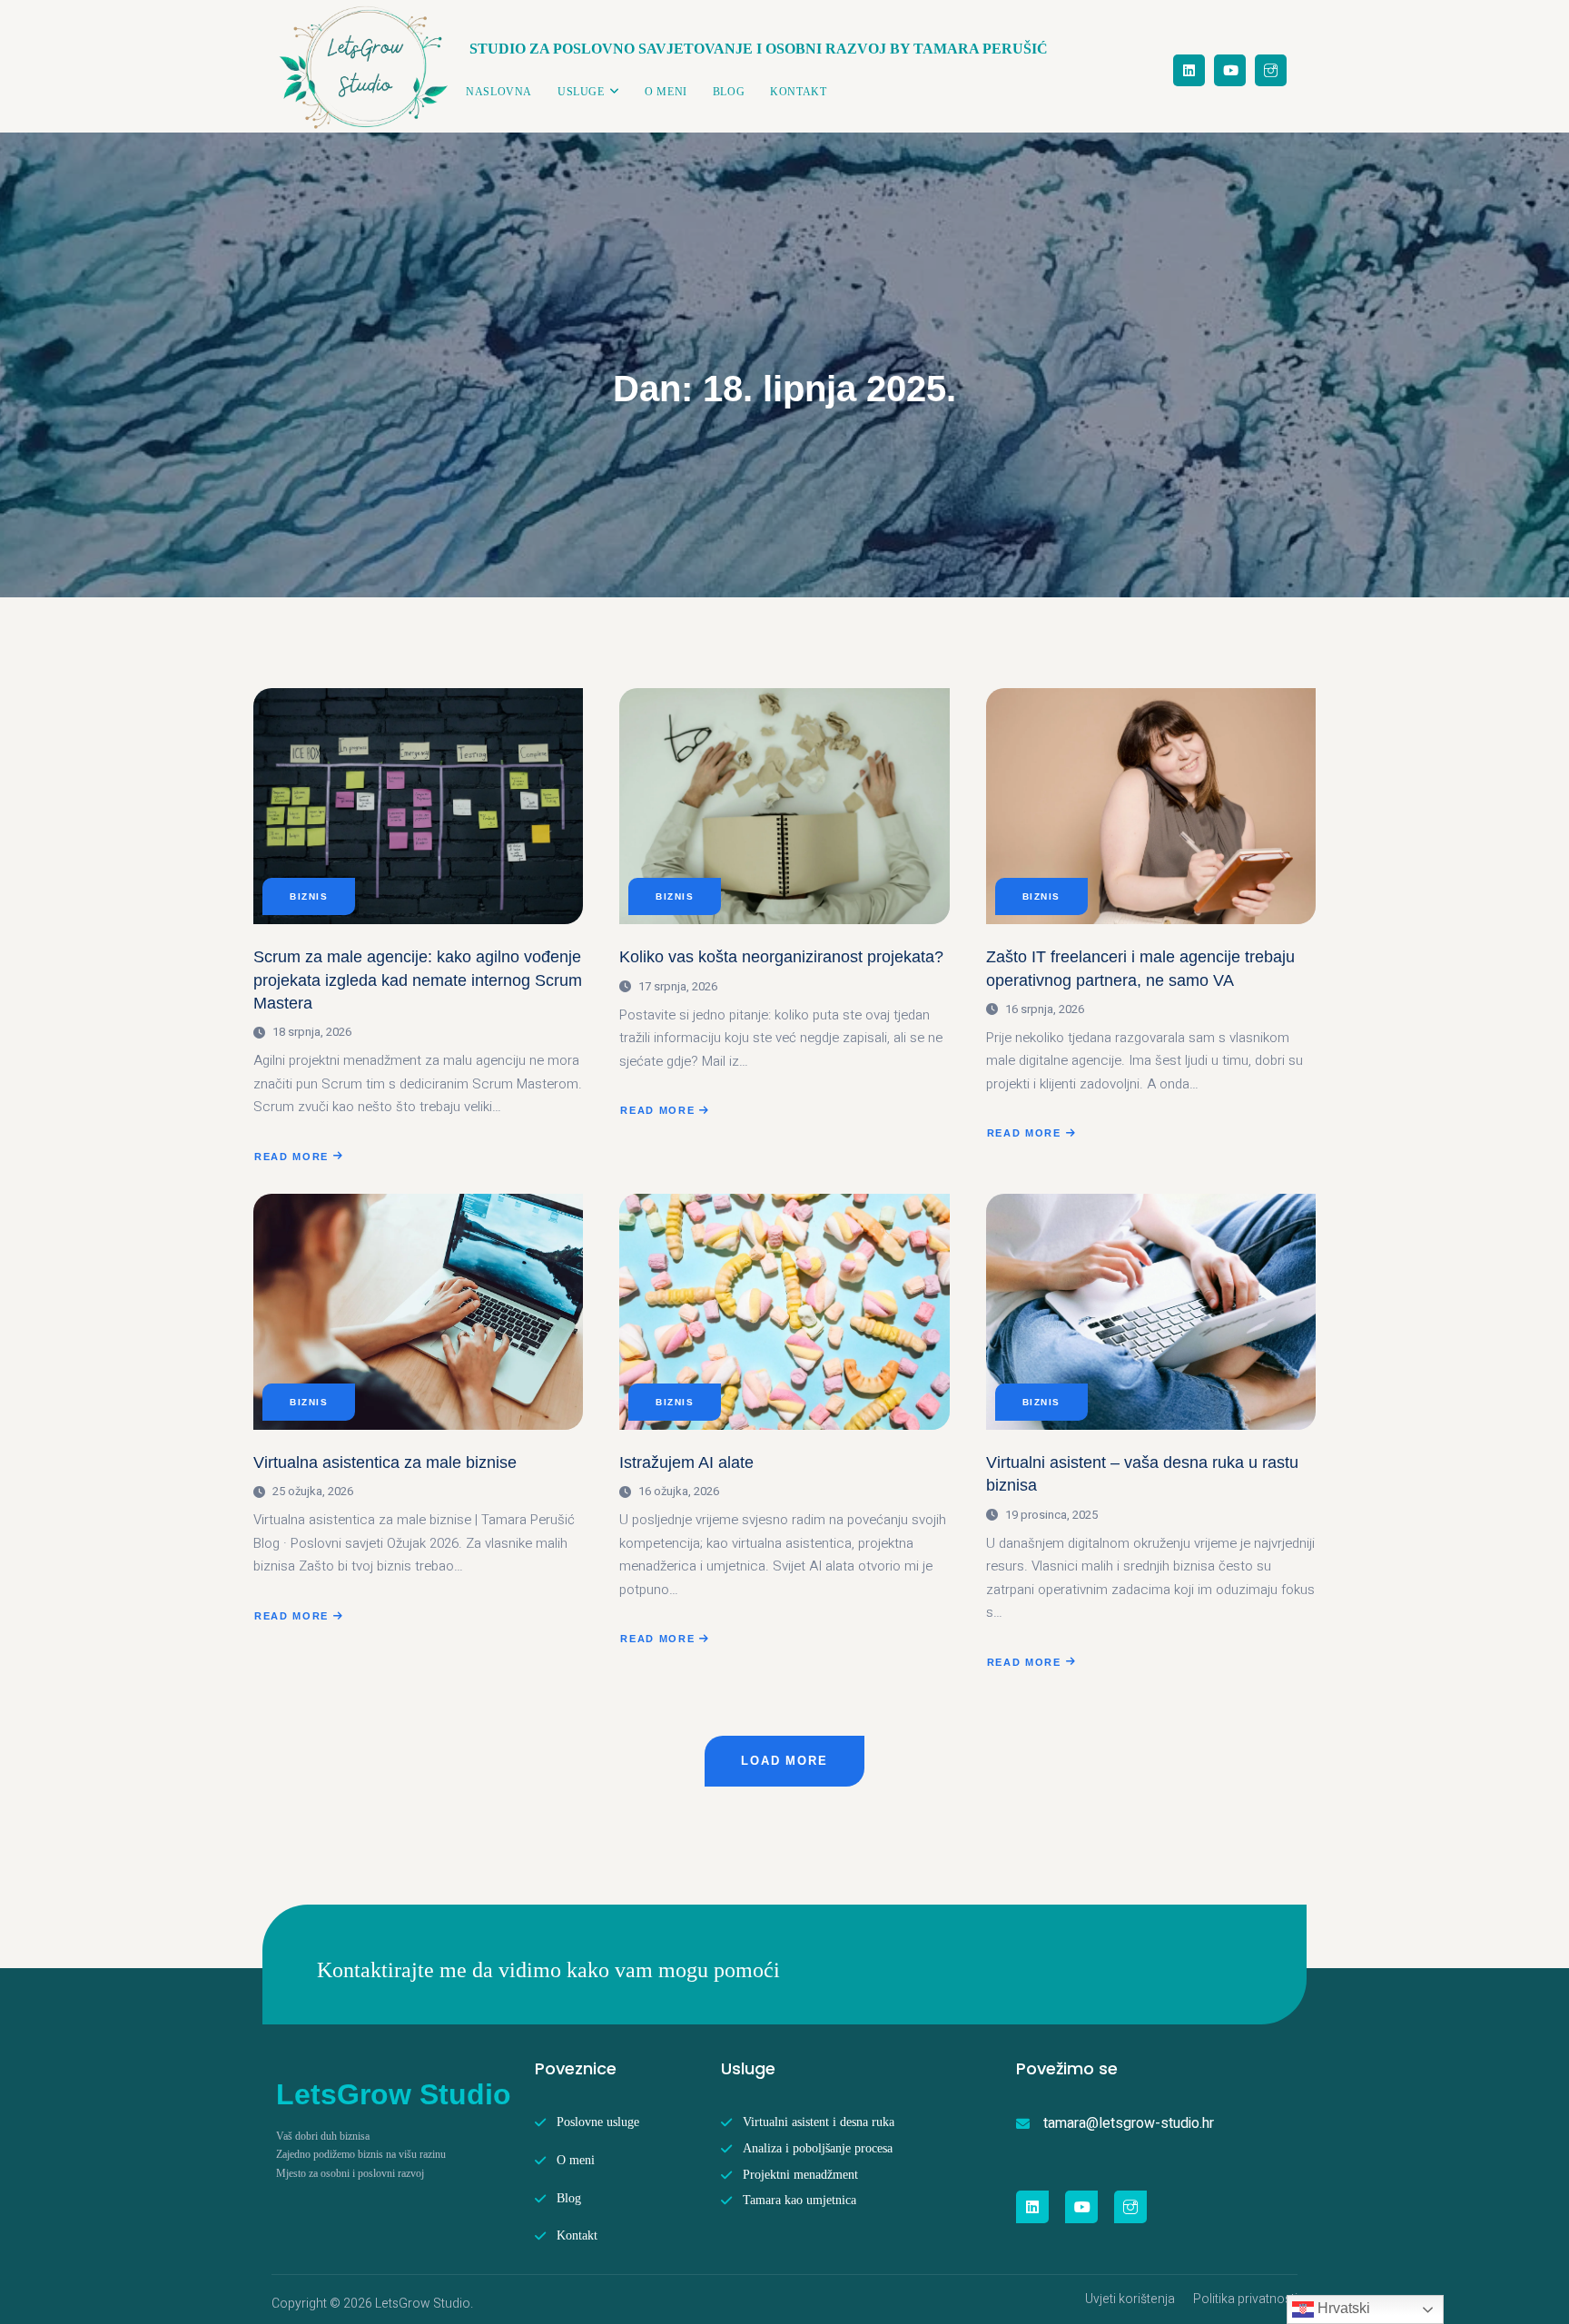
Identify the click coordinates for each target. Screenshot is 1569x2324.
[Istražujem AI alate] (784, 1312)
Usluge (581, 92)
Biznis (309, 896)
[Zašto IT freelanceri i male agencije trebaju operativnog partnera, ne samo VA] (1151, 806)
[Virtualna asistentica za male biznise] (418, 1312)
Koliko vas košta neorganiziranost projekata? (781, 957)
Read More (291, 1158)
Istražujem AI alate (686, 1462)
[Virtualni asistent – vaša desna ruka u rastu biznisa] (1151, 1312)
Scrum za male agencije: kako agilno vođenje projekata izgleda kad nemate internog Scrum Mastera (418, 980)
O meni (666, 92)
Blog (729, 92)
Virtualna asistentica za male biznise (385, 1462)
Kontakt (798, 92)
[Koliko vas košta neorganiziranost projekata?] (784, 806)
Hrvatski (1342, 2308)
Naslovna (499, 92)
